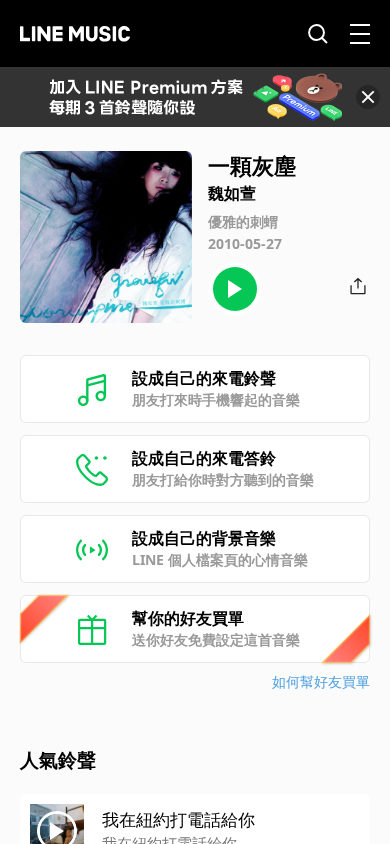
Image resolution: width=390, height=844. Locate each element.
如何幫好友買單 (321, 681)
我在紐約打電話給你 (178, 819)
